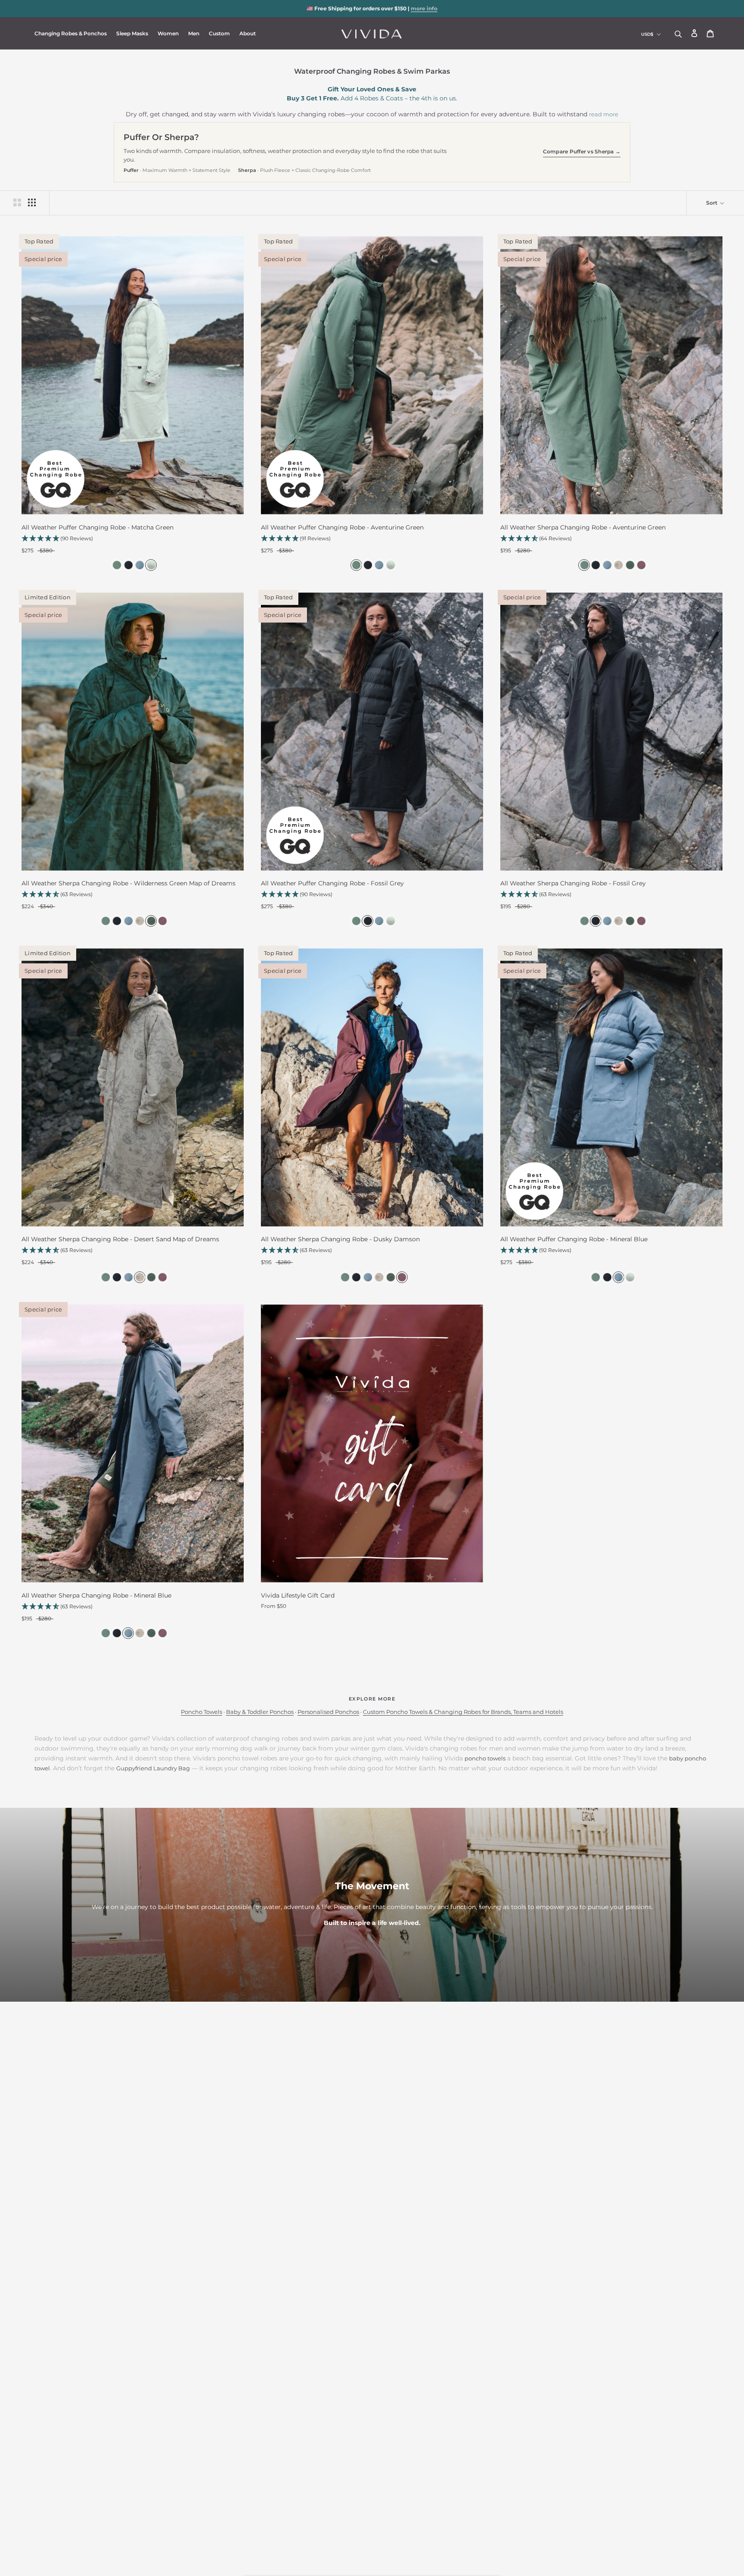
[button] (133, 539)
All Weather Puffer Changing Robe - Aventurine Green (342, 527)
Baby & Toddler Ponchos (260, 1712)
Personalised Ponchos (328, 1712)
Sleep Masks (132, 33)
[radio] (116, 565)
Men (194, 33)
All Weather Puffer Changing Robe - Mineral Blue (574, 1239)
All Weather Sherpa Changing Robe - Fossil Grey (573, 883)
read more (604, 114)
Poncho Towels (201, 1712)
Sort (712, 203)
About (248, 33)
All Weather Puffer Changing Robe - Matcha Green (98, 527)
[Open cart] (710, 34)
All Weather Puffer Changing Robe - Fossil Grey (332, 883)
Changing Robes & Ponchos (71, 33)
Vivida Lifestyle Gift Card (298, 1595)
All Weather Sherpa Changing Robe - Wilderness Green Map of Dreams (129, 883)
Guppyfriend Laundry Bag (153, 1768)
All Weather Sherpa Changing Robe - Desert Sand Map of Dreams (120, 1239)
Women (168, 33)
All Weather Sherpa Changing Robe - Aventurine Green (583, 527)
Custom (219, 33)
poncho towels (485, 1758)
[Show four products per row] (32, 202)
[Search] (678, 33)
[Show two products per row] (17, 202)
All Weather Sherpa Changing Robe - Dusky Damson (340, 1239)
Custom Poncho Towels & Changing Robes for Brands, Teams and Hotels (463, 1712)
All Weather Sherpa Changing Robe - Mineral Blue (96, 1595)
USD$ (647, 34)
